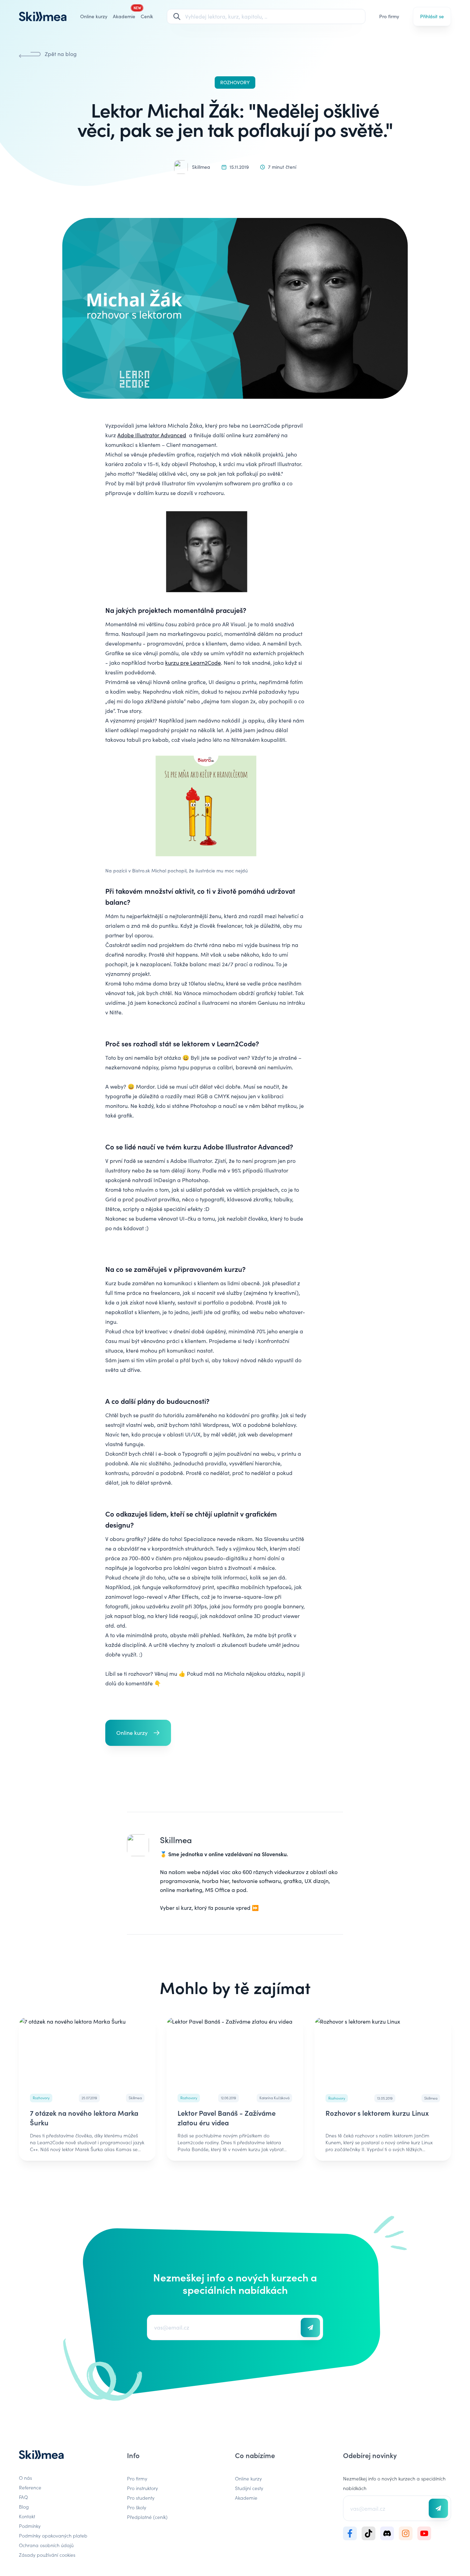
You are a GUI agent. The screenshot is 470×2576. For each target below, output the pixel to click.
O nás (25, 2478)
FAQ (23, 2497)
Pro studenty (141, 2498)
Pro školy (137, 2507)
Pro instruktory (142, 2488)
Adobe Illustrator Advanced (152, 435)
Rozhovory (235, 82)
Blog (24, 2507)
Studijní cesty (249, 2488)
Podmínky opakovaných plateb (53, 2535)
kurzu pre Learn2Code (193, 663)
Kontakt (27, 2516)
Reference (30, 2487)
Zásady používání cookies (47, 2555)
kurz (186, 1908)
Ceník (147, 16)
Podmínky (30, 2526)
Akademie (246, 2498)
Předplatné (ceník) (147, 2517)
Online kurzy (94, 16)
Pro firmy (389, 16)
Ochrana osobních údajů (46, 2545)
